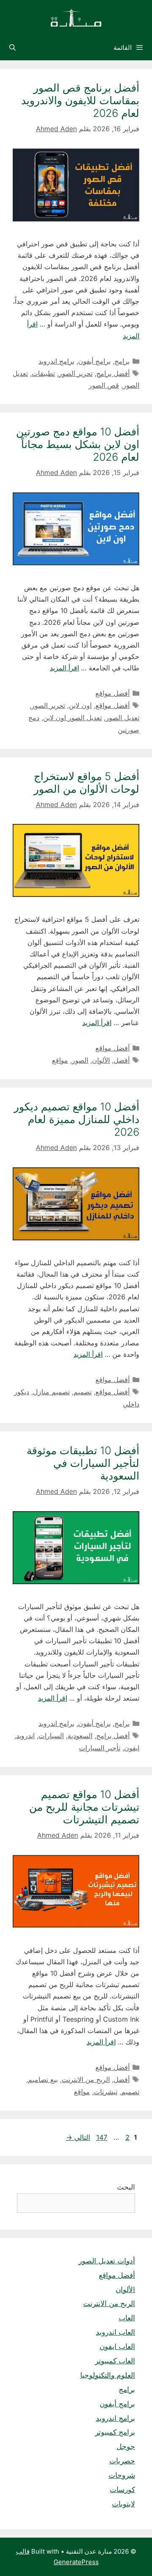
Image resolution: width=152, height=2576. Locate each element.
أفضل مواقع (113, 693)
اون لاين (80, 705)
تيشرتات (106, 2092)
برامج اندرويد (56, 361)
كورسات (122, 2490)
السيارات (51, 1736)
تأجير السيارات (100, 1748)
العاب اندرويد (115, 2332)
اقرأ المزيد (64, 668)
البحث (126, 2187)
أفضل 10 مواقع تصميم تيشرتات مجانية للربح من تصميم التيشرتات (84, 1807)
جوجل (126, 2446)
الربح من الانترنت (86, 2079)
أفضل (122, 1060)
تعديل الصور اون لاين (72, 718)
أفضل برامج (113, 373)
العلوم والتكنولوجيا (108, 2375)
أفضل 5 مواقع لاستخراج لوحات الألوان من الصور (87, 783)
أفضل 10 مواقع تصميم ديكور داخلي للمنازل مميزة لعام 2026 (77, 1119)
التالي (78, 2137)
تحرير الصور (76, 373)
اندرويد (25, 1736)
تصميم (83, 1392)
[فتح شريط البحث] (12, 48)
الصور (80, 1060)
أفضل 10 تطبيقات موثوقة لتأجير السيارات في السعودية (83, 1463)
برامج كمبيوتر (115, 2432)
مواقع (60, 1060)
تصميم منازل (51, 1392)
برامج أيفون (94, 361)
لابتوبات (123, 2504)
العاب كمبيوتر (115, 2361)
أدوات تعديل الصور (107, 2261)
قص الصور (104, 385)
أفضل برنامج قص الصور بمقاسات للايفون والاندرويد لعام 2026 (80, 100)
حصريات (122, 2461)
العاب (127, 2318)
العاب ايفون (117, 2346)
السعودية (80, 1736)
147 (101, 2137)
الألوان (101, 1060)
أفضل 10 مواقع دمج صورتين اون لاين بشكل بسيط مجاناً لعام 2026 (78, 444)
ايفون (132, 1748)
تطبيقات (43, 373)
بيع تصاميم (43, 2079)
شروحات (122, 2475)
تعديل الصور (122, 718)
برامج (122, 361)
